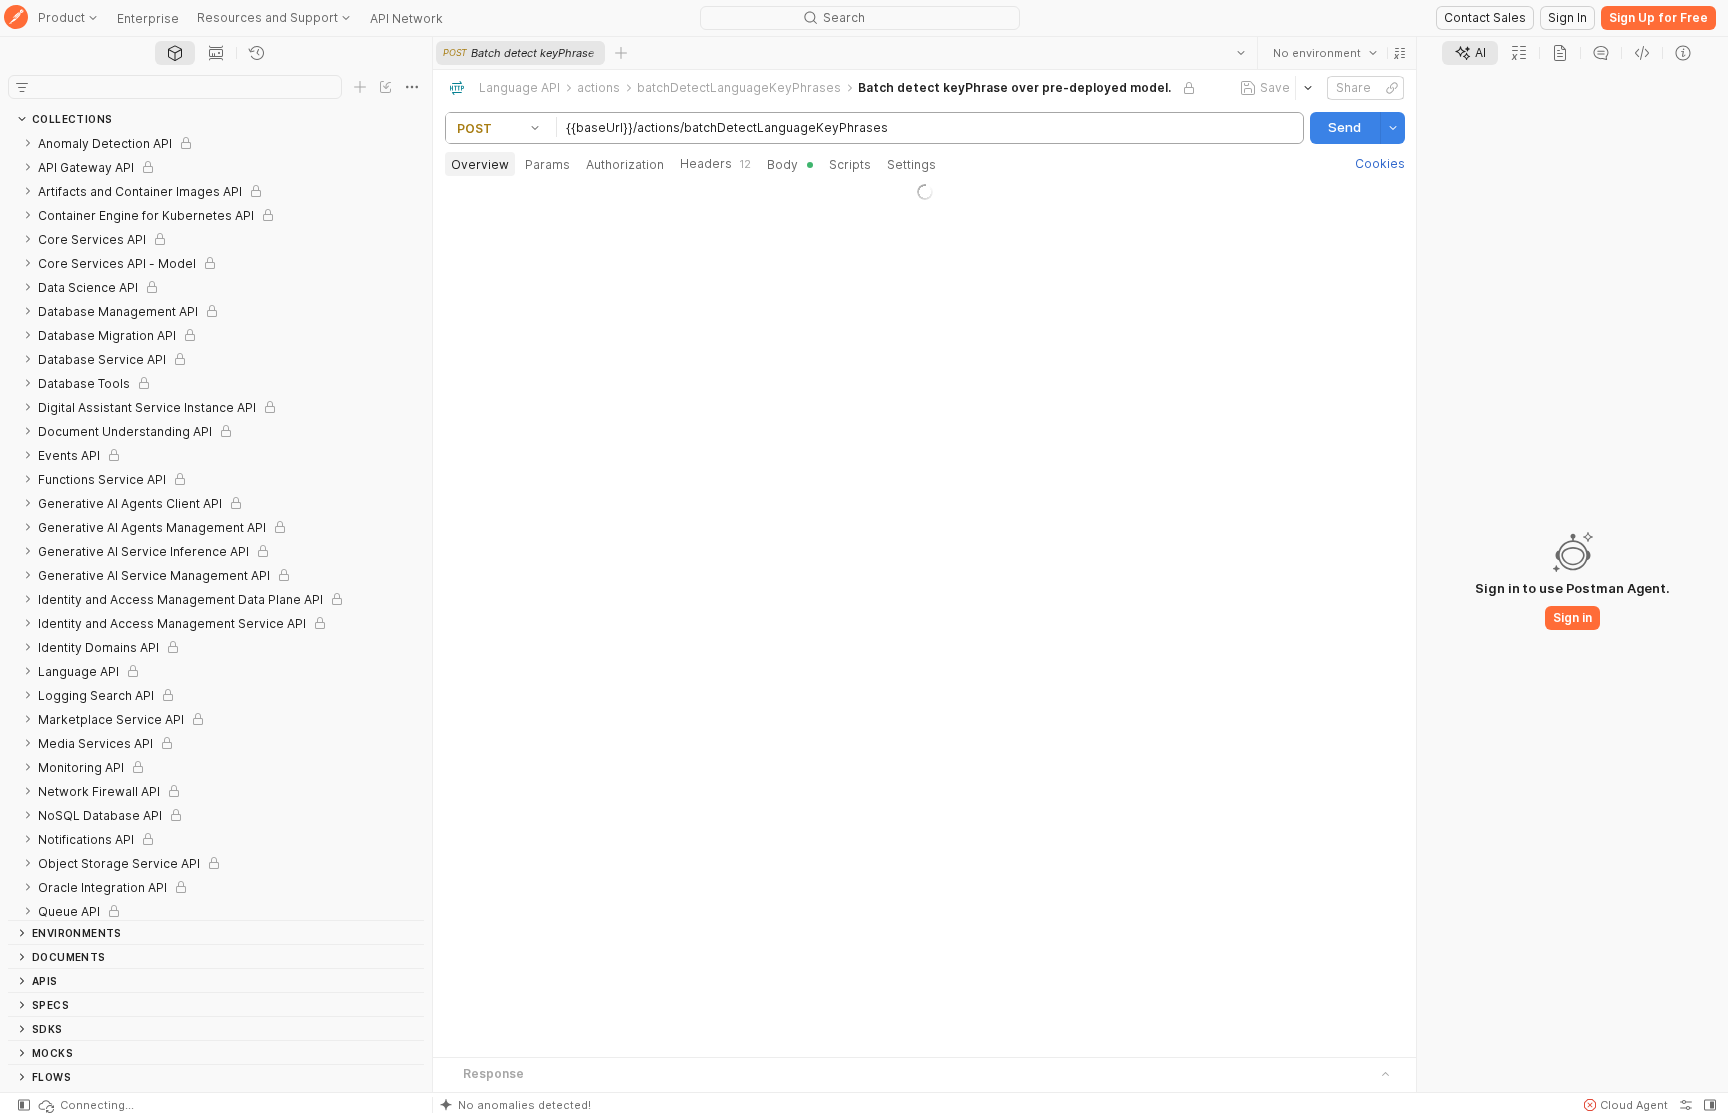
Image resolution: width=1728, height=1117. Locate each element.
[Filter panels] (22, 87)
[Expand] (28, 143)
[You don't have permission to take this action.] (621, 53)
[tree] (216, 525)
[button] (1399, 53)
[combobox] (1324, 53)
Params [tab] (547, 164)
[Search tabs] (1240, 53)
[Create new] (360, 87)
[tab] (175, 53)
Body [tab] (782, 164)
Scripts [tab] (850, 164)
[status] (85, 1105)
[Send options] (1392, 128)
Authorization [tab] (625, 164)
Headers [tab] (715, 163)
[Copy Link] (1391, 88)
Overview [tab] (480, 164)
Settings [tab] (911, 164)
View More (925, 649)
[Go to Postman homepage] (16, 18)
